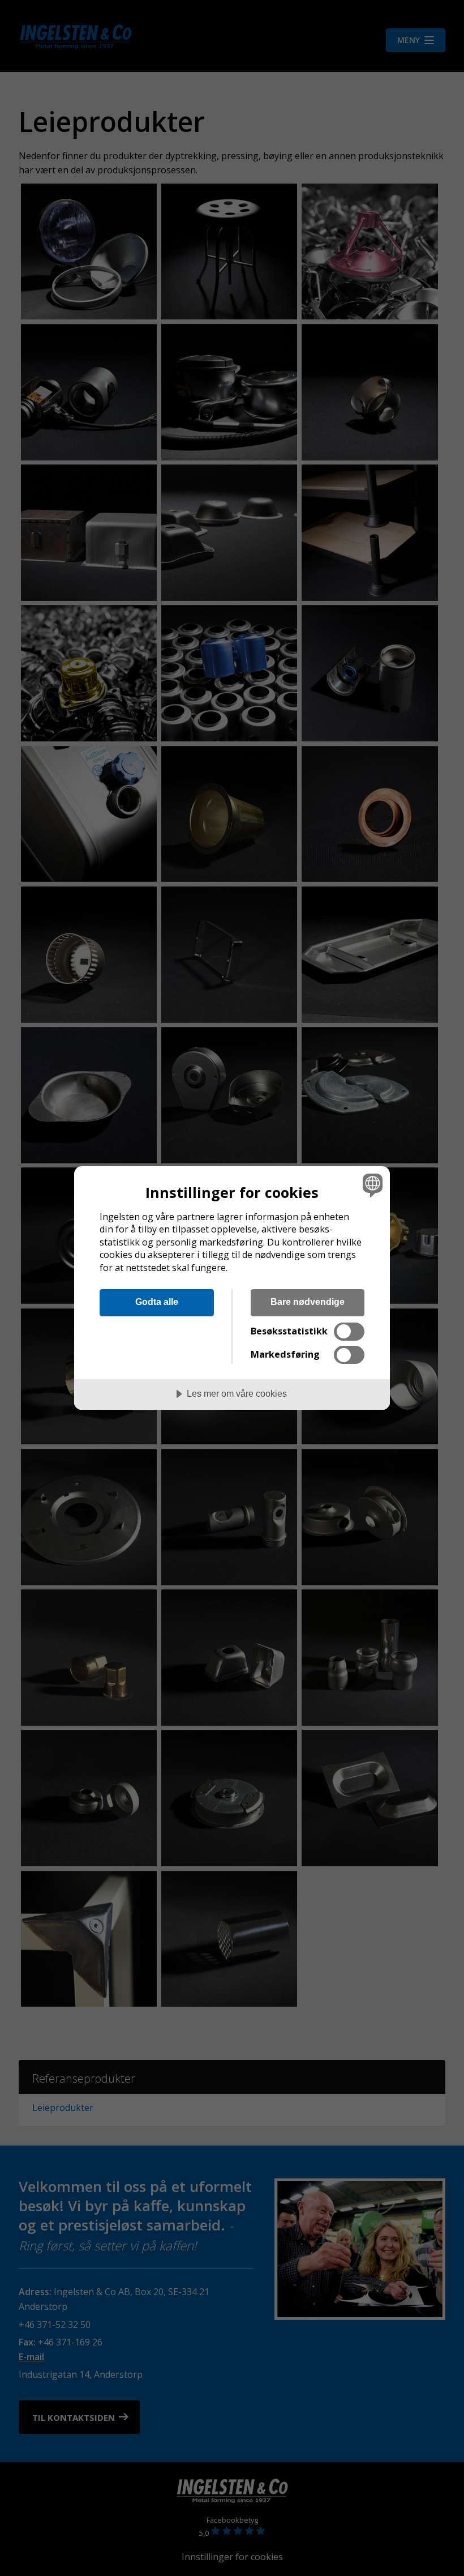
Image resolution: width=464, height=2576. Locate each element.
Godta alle (157, 1302)
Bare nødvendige (308, 1302)
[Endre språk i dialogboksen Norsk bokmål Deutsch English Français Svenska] (371, 1185)
